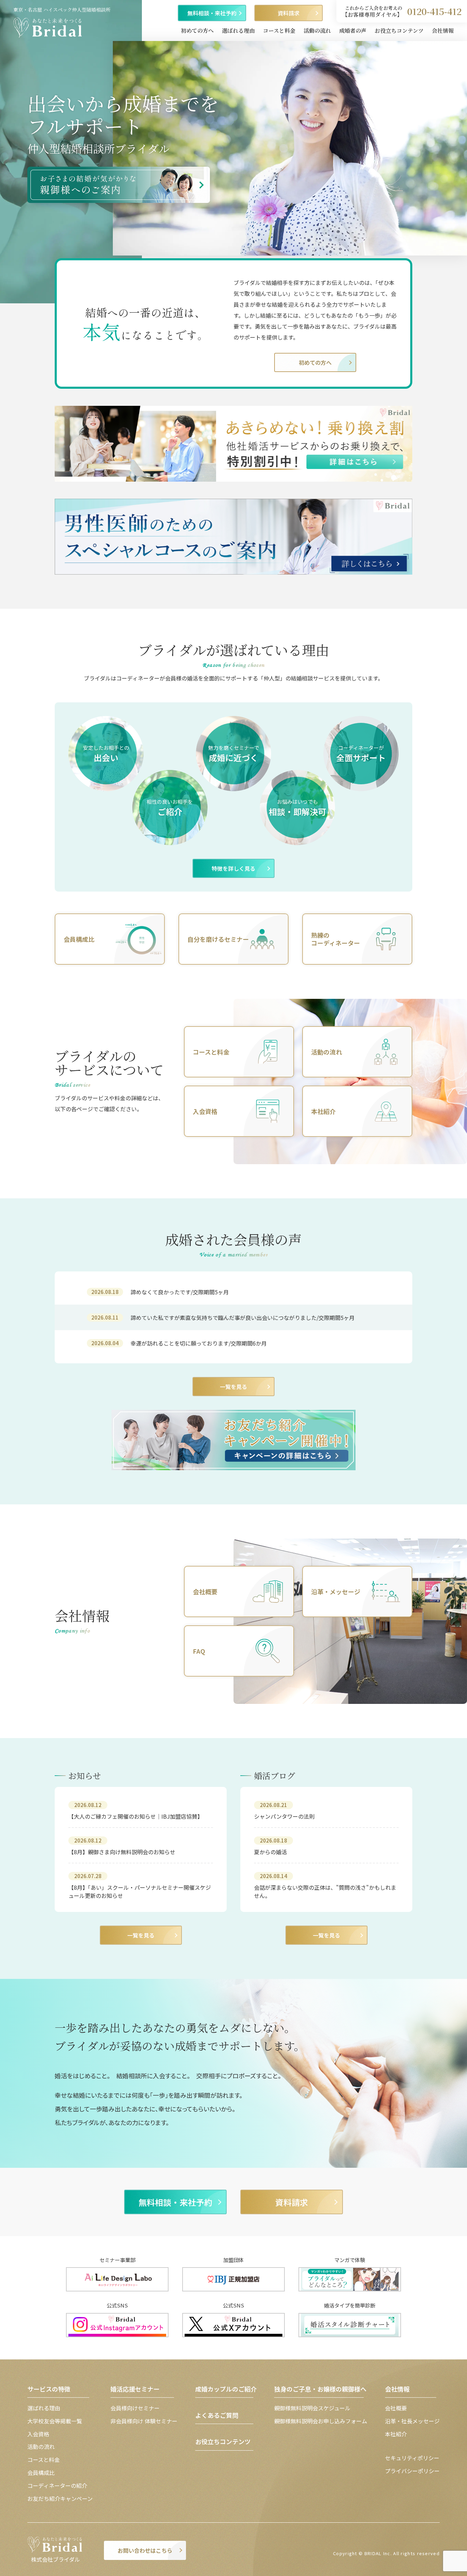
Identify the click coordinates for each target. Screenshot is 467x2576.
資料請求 (289, 13)
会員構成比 (41, 2472)
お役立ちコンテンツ (399, 31)
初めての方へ (197, 31)
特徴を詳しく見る (233, 868)
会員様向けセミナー (135, 2408)
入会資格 (38, 2434)
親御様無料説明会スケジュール (312, 2408)
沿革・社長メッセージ (412, 2421)
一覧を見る (233, 1387)
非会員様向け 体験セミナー (144, 2421)
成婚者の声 (353, 31)
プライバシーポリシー (412, 2471)
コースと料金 (279, 31)
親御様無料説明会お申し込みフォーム (321, 2421)
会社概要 (396, 2408)
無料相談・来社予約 (212, 13)
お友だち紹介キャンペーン (60, 2498)
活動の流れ (317, 31)
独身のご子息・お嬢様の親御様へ (320, 2389)
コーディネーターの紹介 (57, 2485)
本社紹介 (396, 2434)
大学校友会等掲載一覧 (55, 2421)
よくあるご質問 (217, 2415)
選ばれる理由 (238, 31)
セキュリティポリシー (412, 2458)
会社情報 (443, 31)
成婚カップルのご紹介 (226, 2389)
